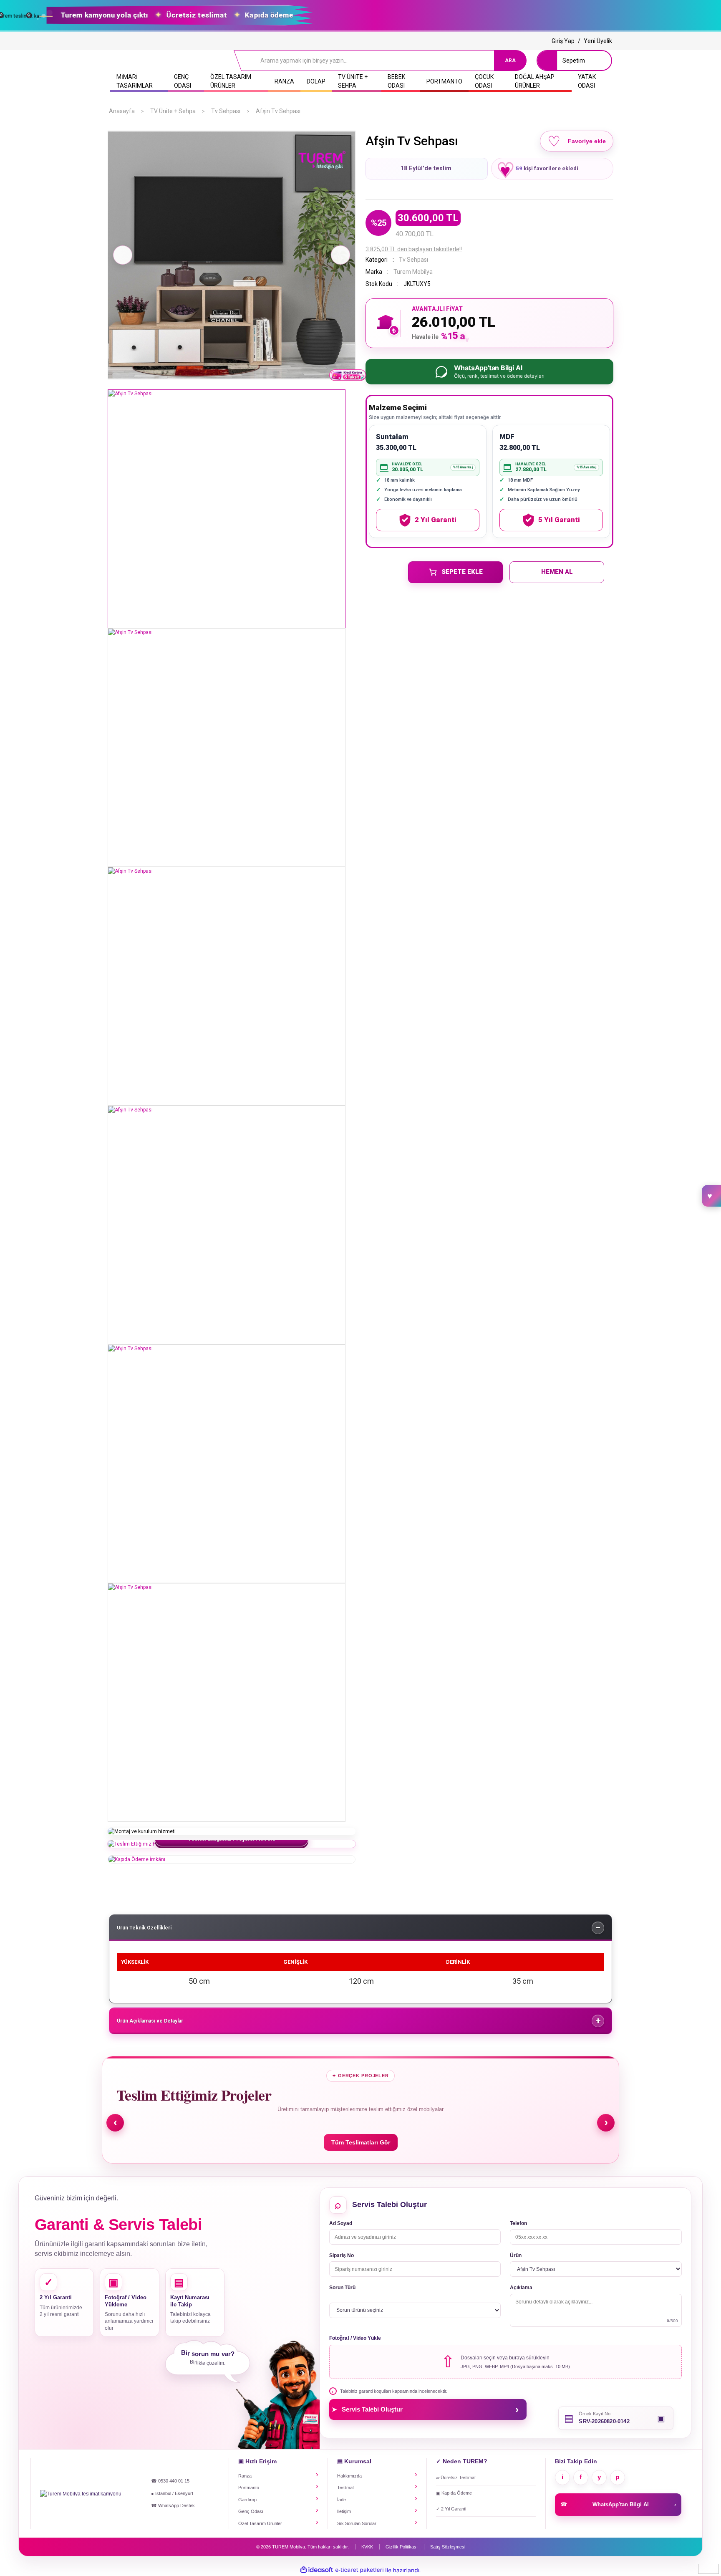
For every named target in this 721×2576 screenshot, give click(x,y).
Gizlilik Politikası (402, 2547)
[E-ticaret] (359, 2570)
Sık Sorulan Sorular (357, 2523)
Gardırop (247, 2500)
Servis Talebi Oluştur (425, 2409)
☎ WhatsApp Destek (173, 2505)
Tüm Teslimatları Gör (361, 2142)
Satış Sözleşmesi (448, 2547)
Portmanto (249, 2488)
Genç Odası (251, 2511)
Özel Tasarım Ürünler (260, 2523)
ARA (510, 61)
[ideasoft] (317, 2570)
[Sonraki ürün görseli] (340, 255)
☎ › (618, 2504)
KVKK (367, 2547)
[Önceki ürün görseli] (123, 255)
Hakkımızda (349, 2476)
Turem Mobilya (413, 272)
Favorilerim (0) (711, 1196)
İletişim (344, 2511)
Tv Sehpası (413, 260)
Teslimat (345, 2488)
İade (342, 2500)
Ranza (245, 2476)
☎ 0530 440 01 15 (170, 2481)
